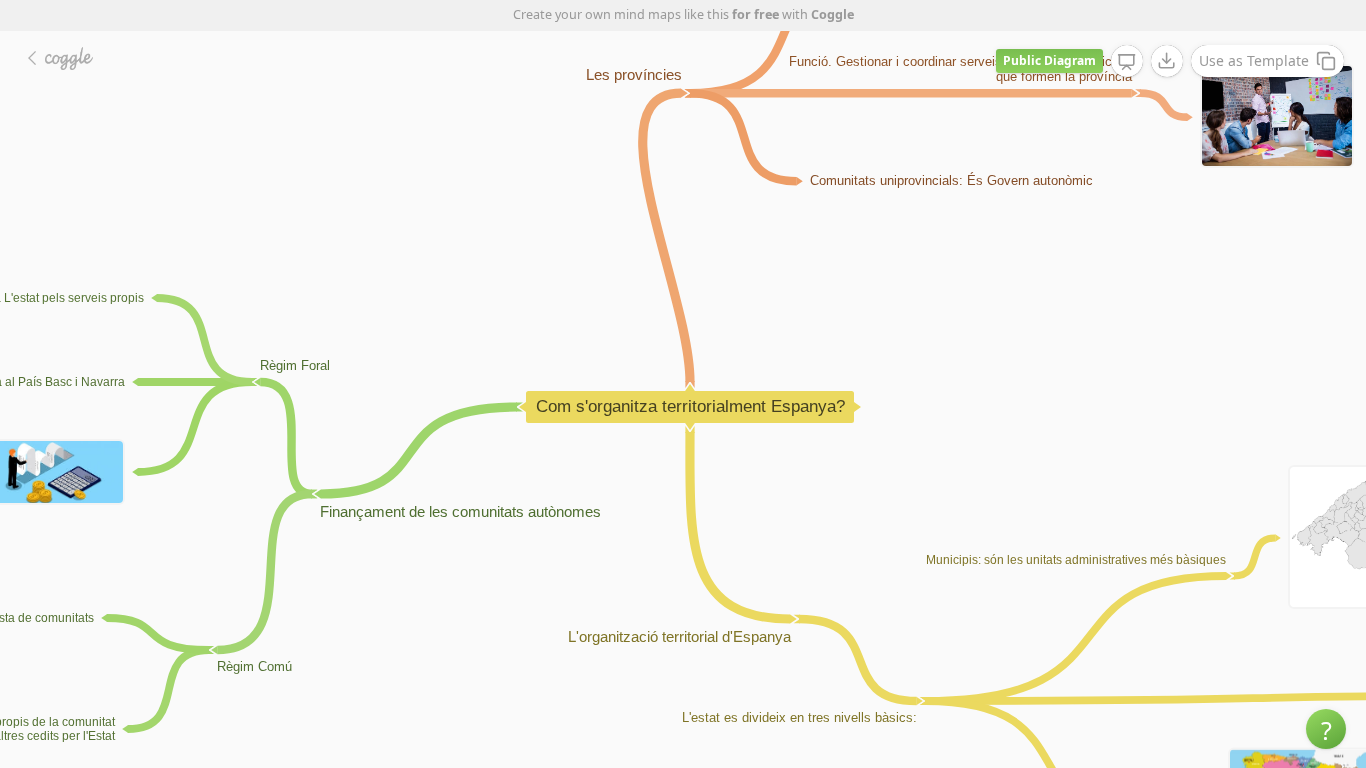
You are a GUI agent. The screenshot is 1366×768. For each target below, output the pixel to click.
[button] (1326, 729)
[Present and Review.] (1127, 62)
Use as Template (1254, 60)
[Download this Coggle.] (1167, 61)
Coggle (832, 14)
